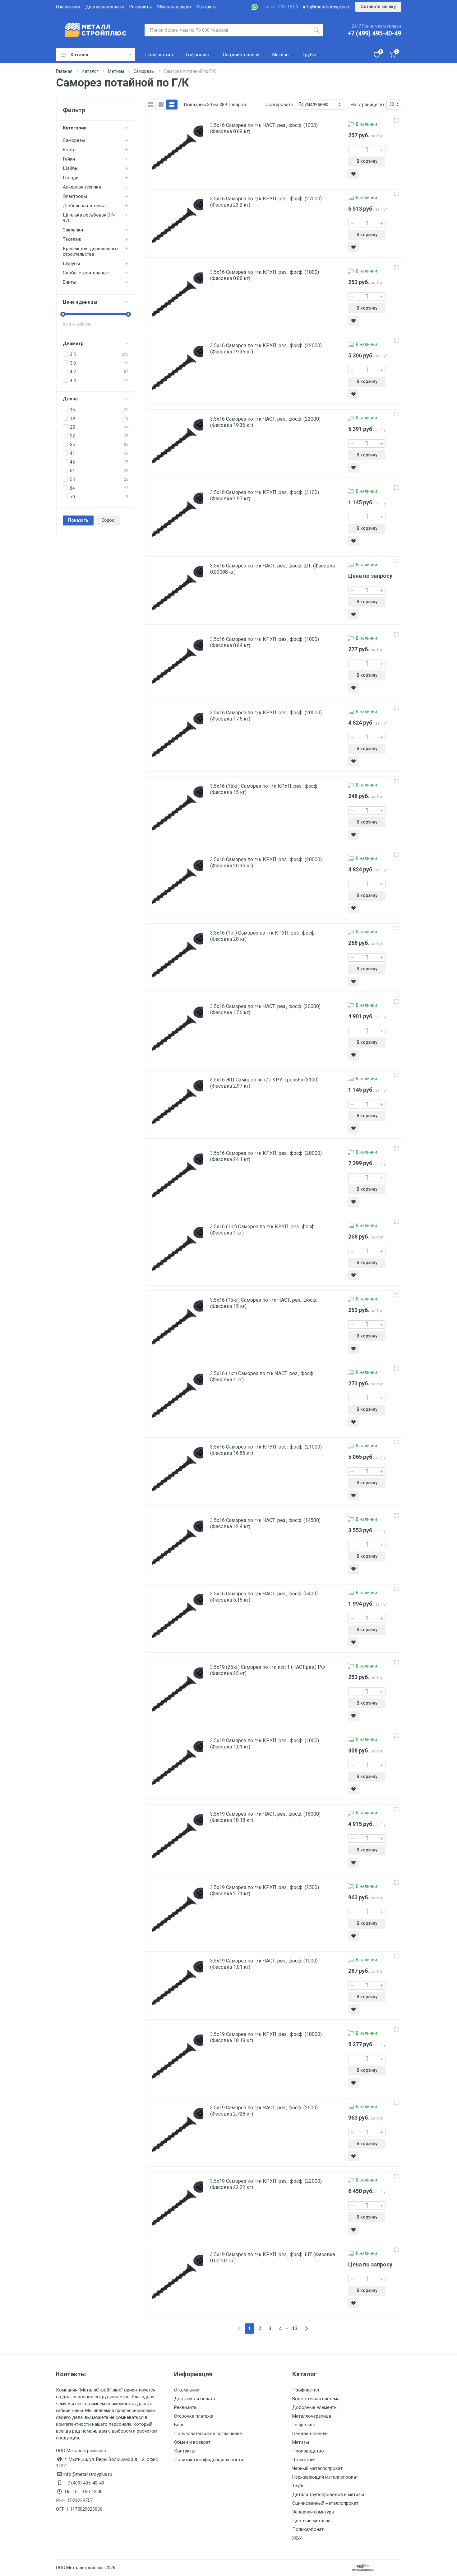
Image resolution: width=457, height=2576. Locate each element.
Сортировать (279, 105)
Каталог (80, 55)
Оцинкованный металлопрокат (325, 2503)
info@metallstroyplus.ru (327, 7)
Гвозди (71, 178)
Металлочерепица (312, 2416)
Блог (179, 2425)
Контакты (206, 7)
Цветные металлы (312, 2521)
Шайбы (71, 168)
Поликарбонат (308, 2529)
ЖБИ (297, 2538)
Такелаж (72, 239)
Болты (70, 150)
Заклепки (73, 230)
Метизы (301, 2442)
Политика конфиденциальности (209, 2460)
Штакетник (304, 2460)
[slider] (63, 314)
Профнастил (306, 2390)
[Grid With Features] (161, 105)
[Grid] (150, 105)
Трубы (299, 2486)
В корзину (367, 161)
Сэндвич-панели (310, 2434)
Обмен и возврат (174, 7)
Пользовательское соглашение (208, 2434)
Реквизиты (141, 7)
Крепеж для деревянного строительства (90, 251)
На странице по (367, 105)
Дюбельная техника (84, 206)
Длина (70, 399)
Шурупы (71, 264)
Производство (308, 2451)
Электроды (75, 196)
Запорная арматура (313, 2512)
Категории (75, 128)
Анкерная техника (82, 187)
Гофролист (304, 2425)
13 (295, 2329)
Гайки (69, 159)
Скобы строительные (86, 273)
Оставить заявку (378, 7)
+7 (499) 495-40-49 (374, 33)
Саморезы (74, 140)
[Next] (306, 2329)
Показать (78, 520)
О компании (68, 7)
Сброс (108, 520)
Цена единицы (80, 302)
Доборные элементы (315, 2407)
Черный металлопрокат (317, 2468)
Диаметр (73, 343)
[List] (172, 105)
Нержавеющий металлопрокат (325, 2477)
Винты (69, 282)
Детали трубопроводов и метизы (328, 2494)
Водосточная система (316, 2399)
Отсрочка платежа (194, 2416)
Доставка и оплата (105, 7)
